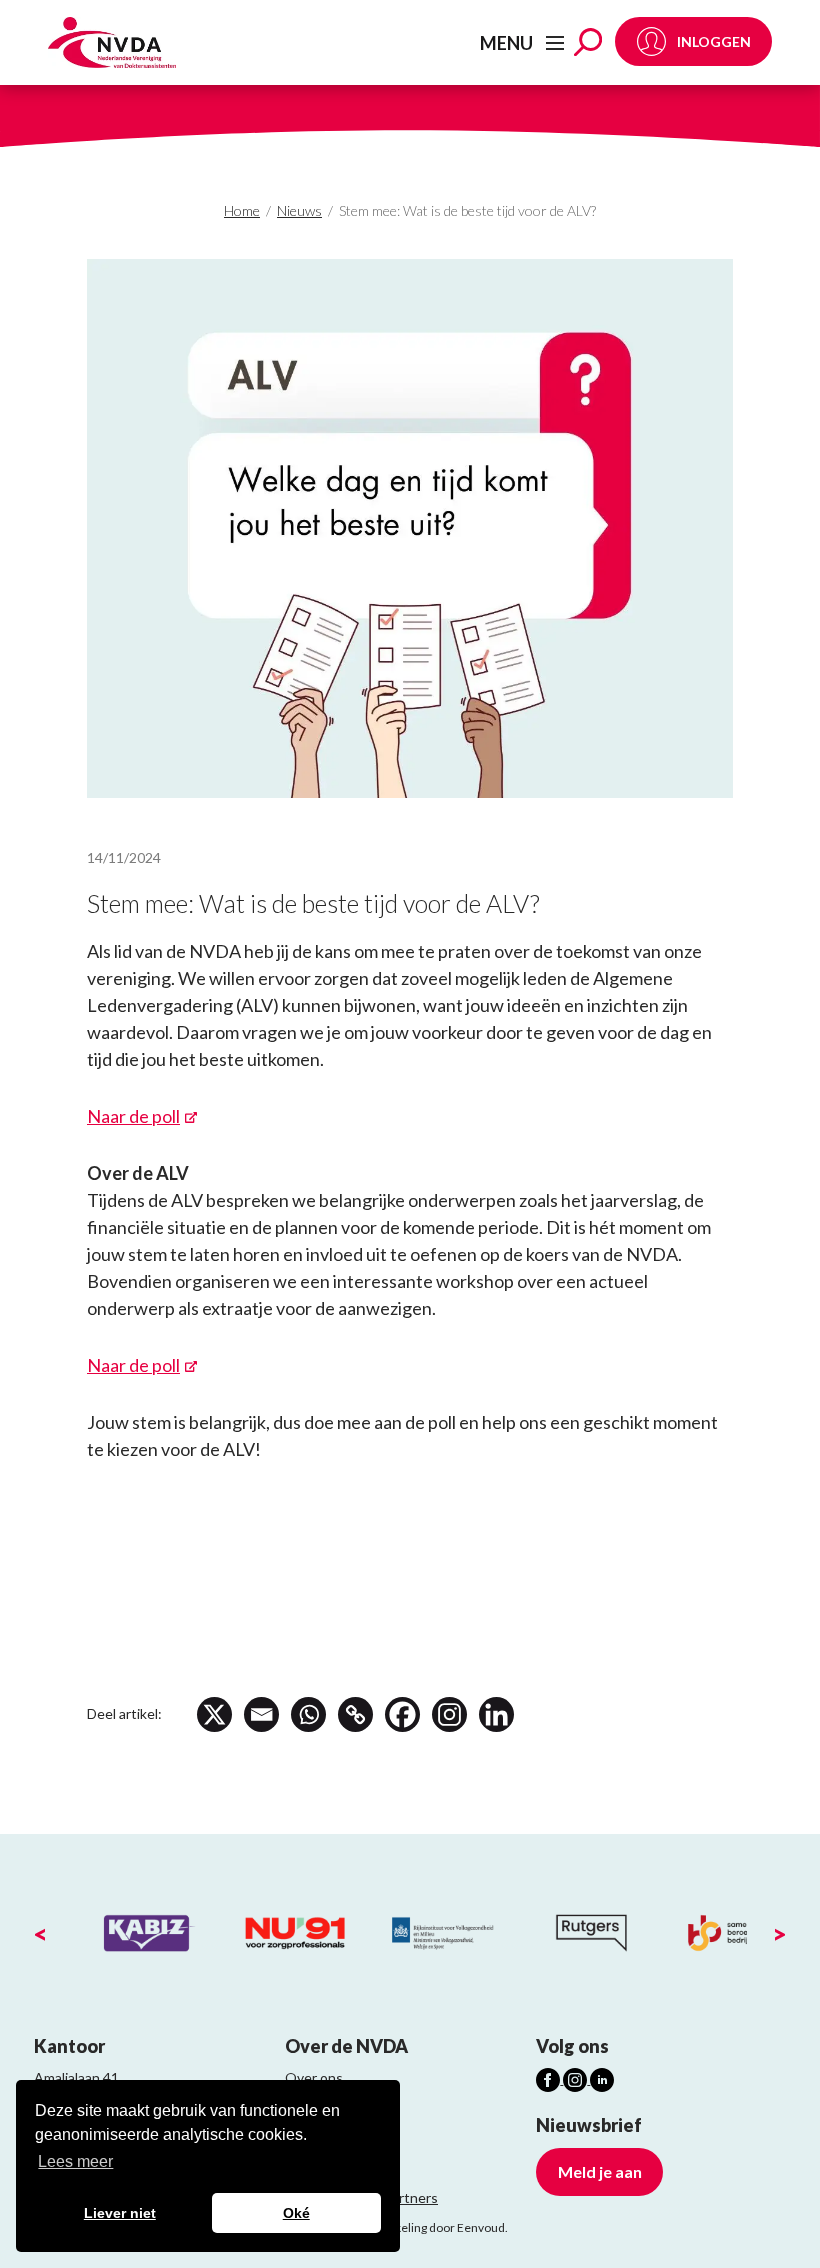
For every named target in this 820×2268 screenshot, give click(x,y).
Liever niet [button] (120, 2213)
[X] (214, 1714)
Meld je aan (600, 2171)
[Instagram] (449, 1714)
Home (242, 210)
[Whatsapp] (308, 1714)
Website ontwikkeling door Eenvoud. (410, 2227)
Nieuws (299, 210)
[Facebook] (402, 1714)
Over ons (314, 2077)
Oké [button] (296, 2213)
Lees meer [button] (75, 2161)
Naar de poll (133, 1116)
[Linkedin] (496, 1714)
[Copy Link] (355, 1714)
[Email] (261, 1714)
